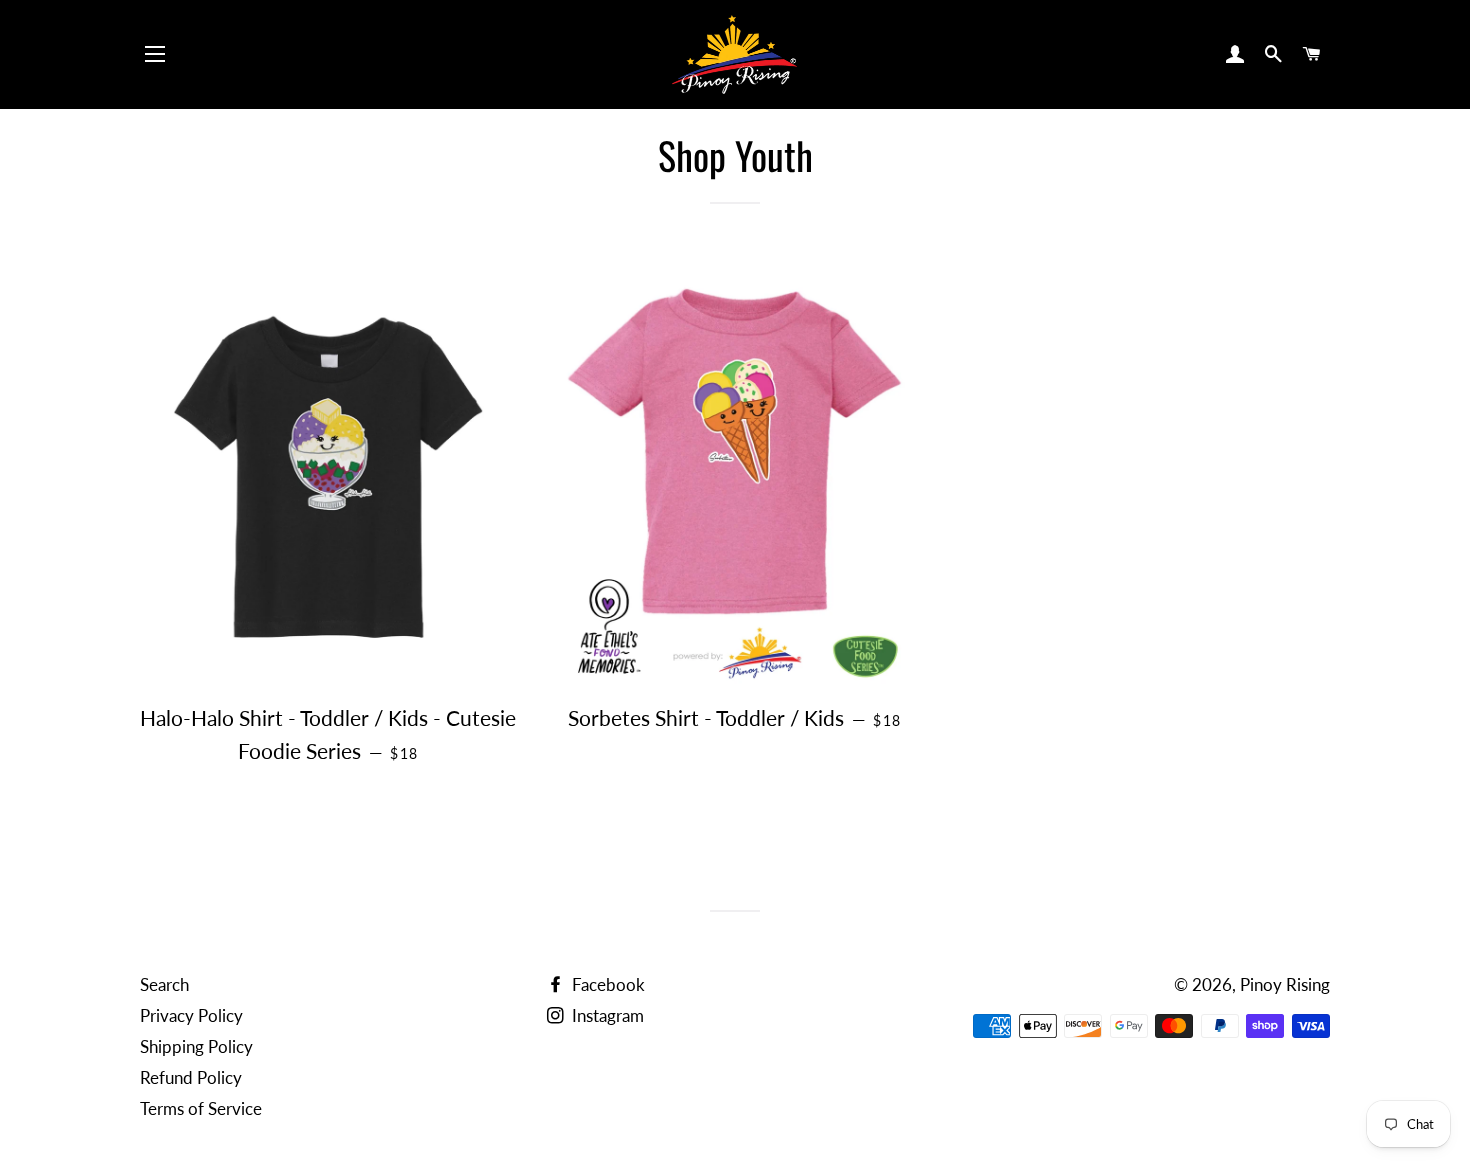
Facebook (606, 984)
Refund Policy (191, 1077)
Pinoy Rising (1285, 984)
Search (164, 984)
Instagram (606, 1015)
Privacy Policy (191, 1015)
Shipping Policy (196, 1046)
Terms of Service (201, 1108)
